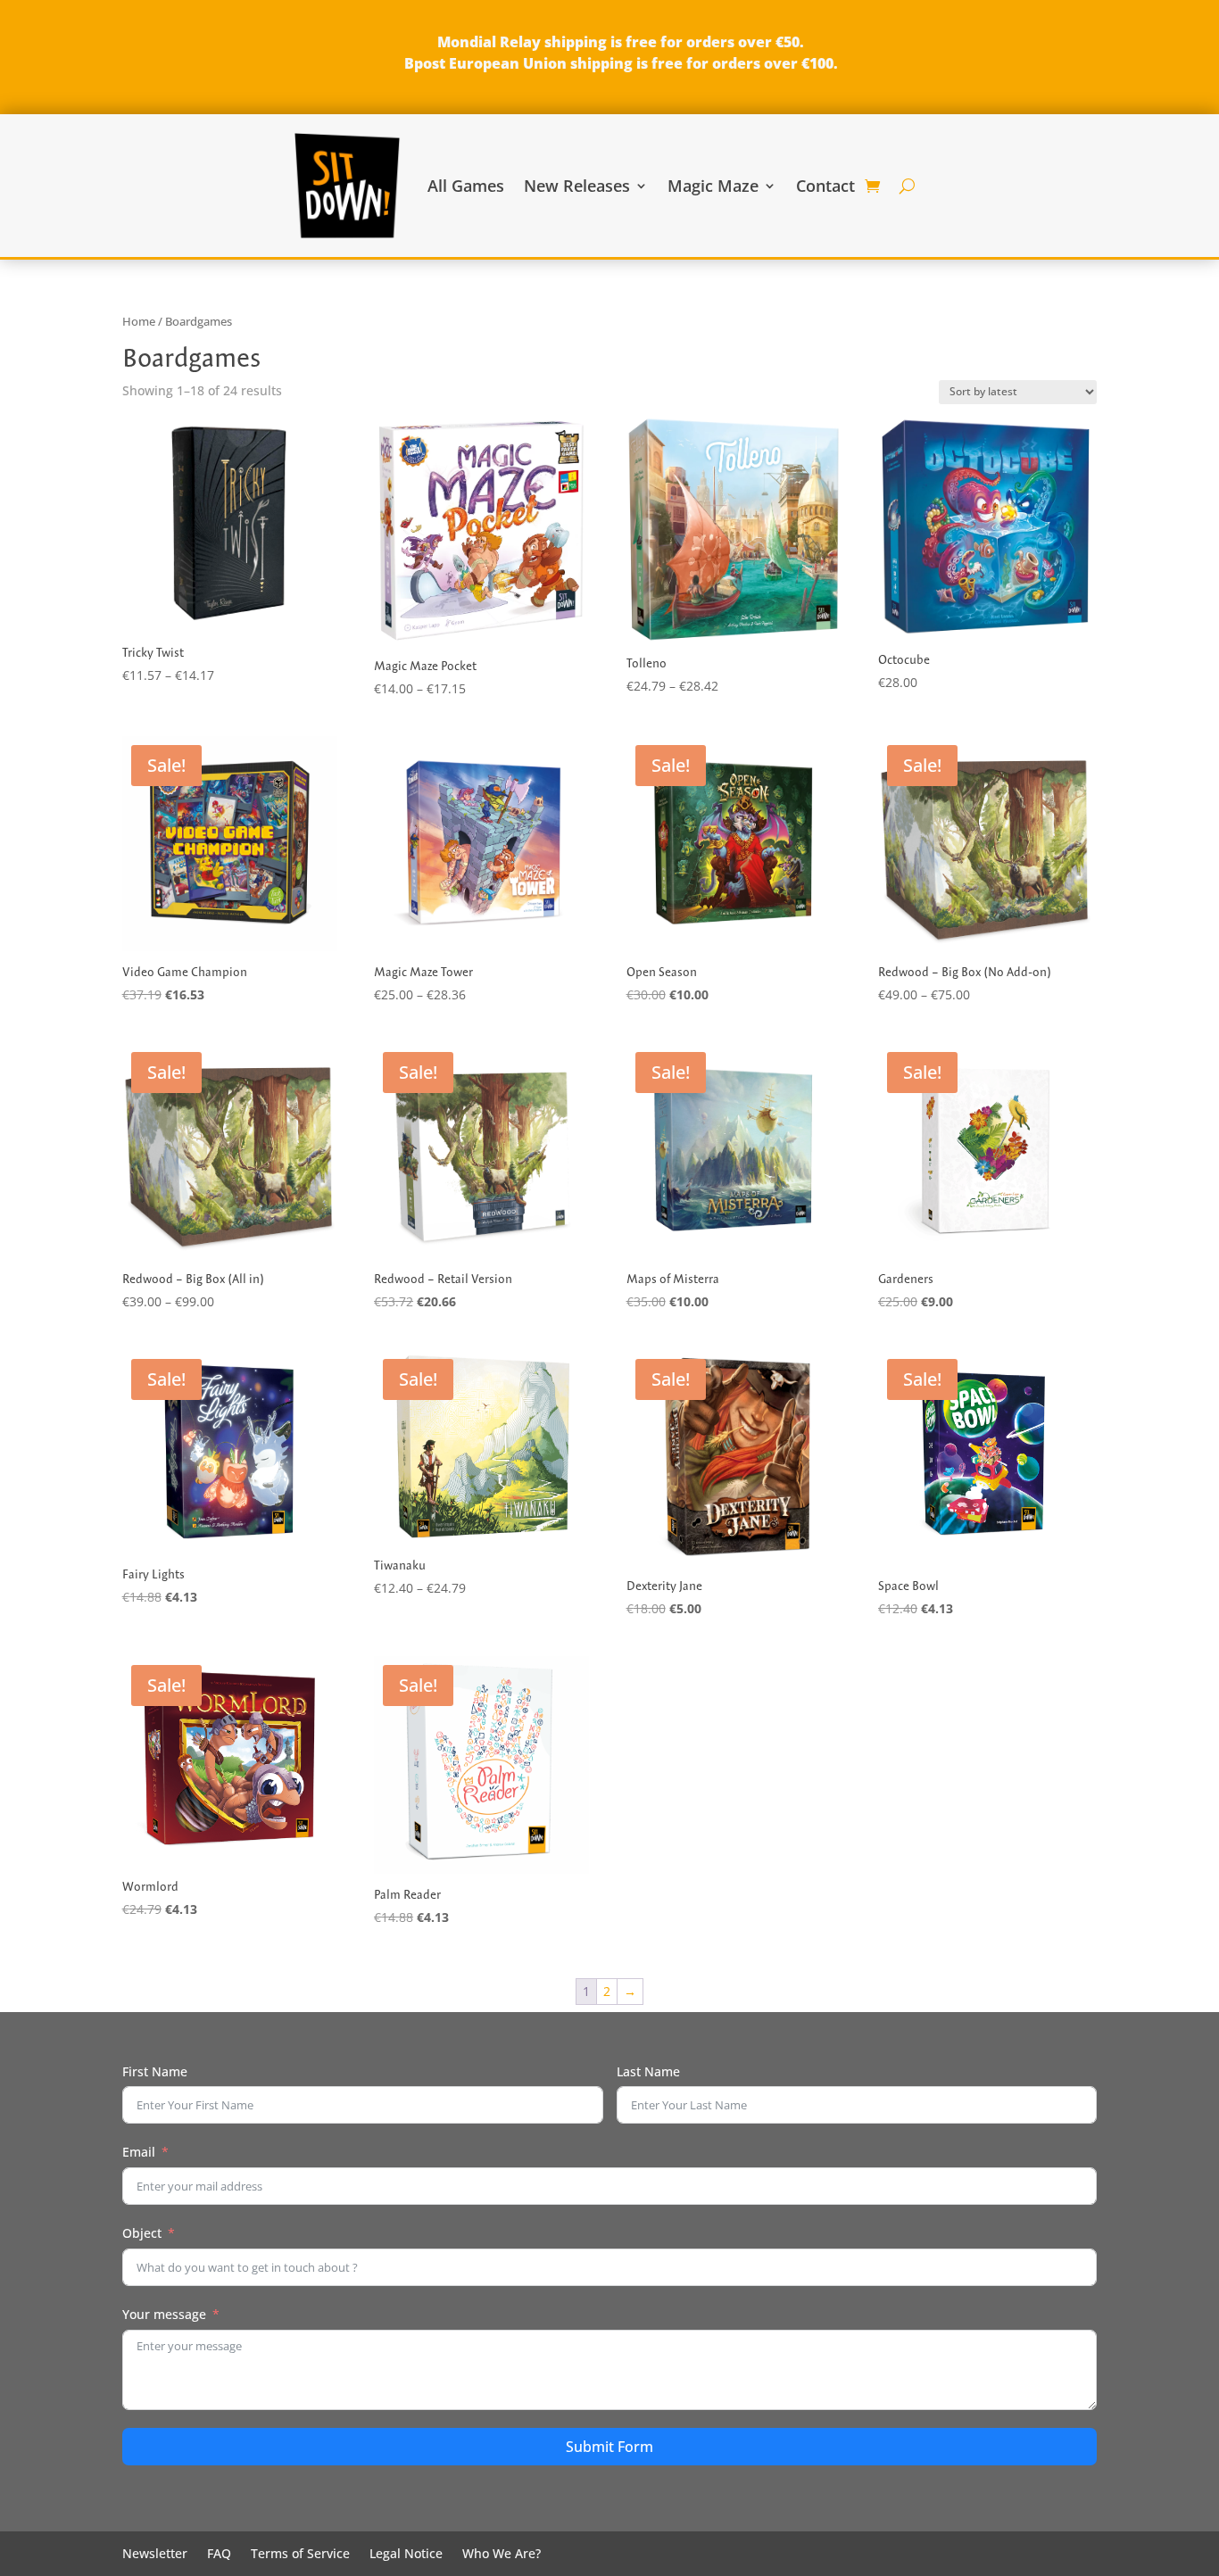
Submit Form (609, 2447)
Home (139, 321)
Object (142, 2233)
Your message (164, 2314)
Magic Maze (713, 186)
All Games (466, 186)
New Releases (577, 186)
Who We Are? (502, 2555)
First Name (155, 2071)
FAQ (219, 2555)
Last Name (648, 2071)
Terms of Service (300, 2555)
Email (139, 2152)
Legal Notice (406, 2555)
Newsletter (155, 2555)
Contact (825, 186)
